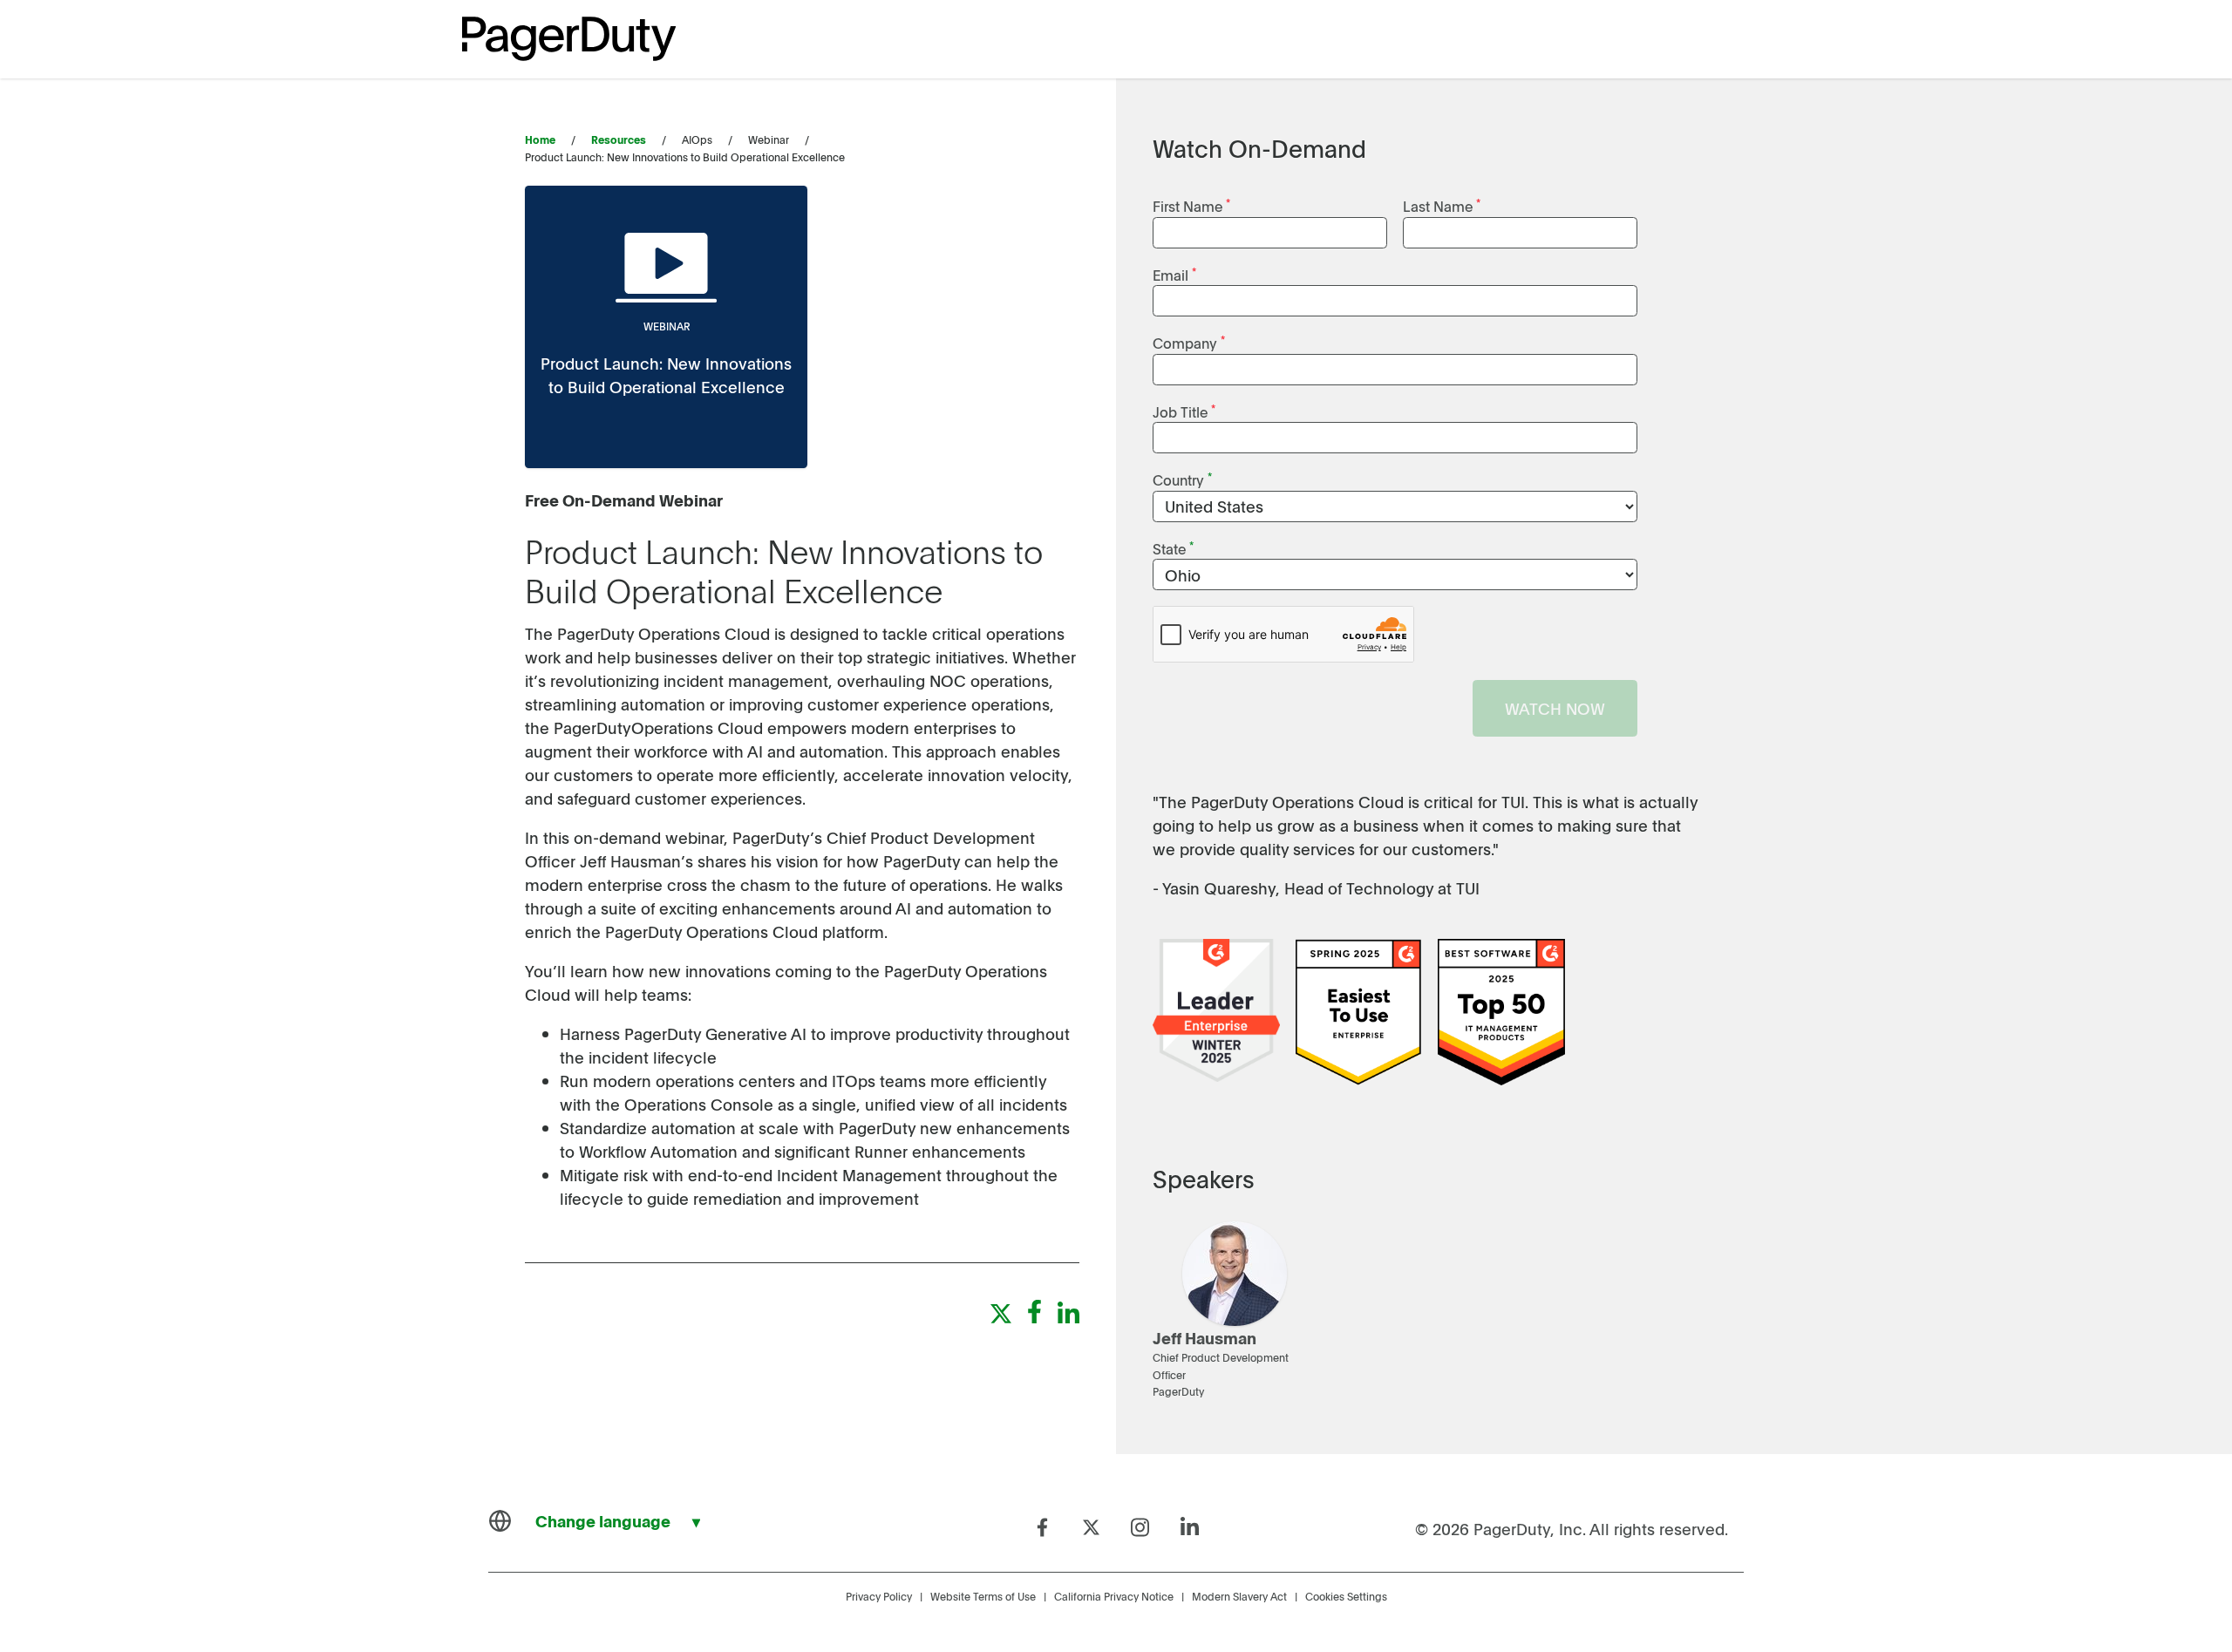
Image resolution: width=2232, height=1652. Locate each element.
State (1173, 548)
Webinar (667, 326)
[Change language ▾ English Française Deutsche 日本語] (602, 1521)
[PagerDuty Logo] (569, 39)
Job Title (1184, 411)
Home (540, 139)
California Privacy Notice (1114, 1596)
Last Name (1442, 205)
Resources (619, 139)
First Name (1191, 205)
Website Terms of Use (983, 1596)
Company (1189, 342)
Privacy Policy (879, 1596)
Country (1182, 479)
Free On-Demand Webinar (624, 500)
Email (1174, 274)
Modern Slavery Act (1239, 1596)
